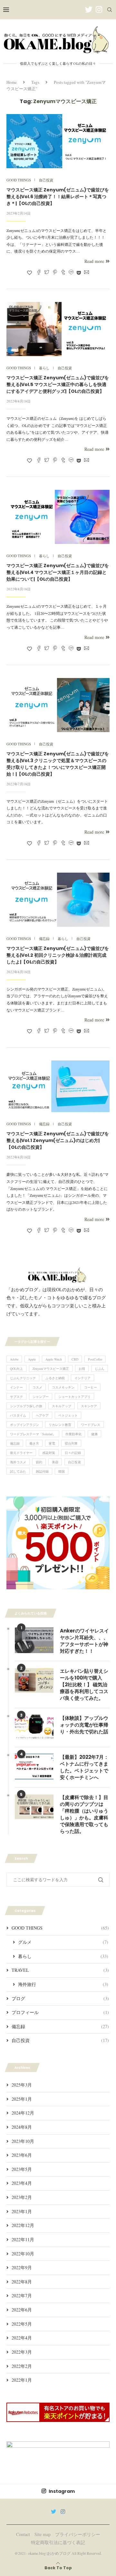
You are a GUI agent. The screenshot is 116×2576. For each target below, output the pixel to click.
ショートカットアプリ (74, 1397)
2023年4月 (22, 2183)
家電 (52, 1443)
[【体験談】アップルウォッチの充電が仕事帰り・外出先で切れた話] (34, 1728)
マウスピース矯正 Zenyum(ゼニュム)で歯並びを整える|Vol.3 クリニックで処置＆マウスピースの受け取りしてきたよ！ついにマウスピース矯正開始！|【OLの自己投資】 (58, 764)
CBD (75, 1359)
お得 (82, 1369)
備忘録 (15, 1443)
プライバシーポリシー (78, 2534)
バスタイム (18, 1415)
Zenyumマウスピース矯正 (51, 1369)
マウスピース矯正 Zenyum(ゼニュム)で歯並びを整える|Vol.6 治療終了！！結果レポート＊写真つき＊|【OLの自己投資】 (58, 197)
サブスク (16, 1397)
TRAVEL (60, 1970)
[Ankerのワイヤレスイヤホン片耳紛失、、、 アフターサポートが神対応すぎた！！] (34, 1640)
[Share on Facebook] (39, 273)
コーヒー (91, 1387)
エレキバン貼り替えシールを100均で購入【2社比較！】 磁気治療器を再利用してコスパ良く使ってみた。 (84, 1685)
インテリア (82, 1378)
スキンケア (89, 1406)
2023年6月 (22, 2155)
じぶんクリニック (23, 1378)
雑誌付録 (42, 1471)
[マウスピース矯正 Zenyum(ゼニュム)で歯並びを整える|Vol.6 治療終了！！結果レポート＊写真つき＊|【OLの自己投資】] (58, 141)
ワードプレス (91, 1425)
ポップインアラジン (24, 1425)
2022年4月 (22, 2338)
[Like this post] (29, 273)
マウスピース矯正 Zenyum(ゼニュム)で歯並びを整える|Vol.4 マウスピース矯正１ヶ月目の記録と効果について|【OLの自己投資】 (58, 572)
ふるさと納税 (55, 1378)
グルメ (63, 1942)
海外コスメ (18, 1462)
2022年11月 (23, 2239)
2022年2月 (22, 2366)
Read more (94, 261)
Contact (23, 2534)
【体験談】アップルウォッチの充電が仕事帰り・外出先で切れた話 (84, 1725)
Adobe (14, 1359)
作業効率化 (73, 1434)
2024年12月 (23, 2113)
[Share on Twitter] (47, 273)
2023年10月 (23, 2141)
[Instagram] (99, 10)
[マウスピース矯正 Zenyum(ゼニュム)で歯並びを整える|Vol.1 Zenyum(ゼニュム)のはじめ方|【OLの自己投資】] (58, 1086)
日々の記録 (73, 1453)
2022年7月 (22, 2295)
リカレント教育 (60, 1425)
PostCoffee (95, 1359)
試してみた (18, 1471)
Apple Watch (54, 1359)
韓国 (62, 1471)
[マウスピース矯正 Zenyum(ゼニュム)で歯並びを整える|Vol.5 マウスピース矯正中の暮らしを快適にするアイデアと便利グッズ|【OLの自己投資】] (58, 329)
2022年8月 (22, 2282)
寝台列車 (71, 1443)
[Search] (110, 10)
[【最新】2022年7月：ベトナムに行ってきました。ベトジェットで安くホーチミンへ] (34, 1767)
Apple (32, 1359)
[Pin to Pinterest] (55, 273)
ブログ (60, 1998)
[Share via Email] (87, 273)
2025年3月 (22, 2085)
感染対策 (49, 1453)
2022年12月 (23, 2225)
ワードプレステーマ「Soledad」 (33, 1434)
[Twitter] (89, 10)
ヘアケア (42, 1415)
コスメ (37, 1387)
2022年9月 (22, 2267)
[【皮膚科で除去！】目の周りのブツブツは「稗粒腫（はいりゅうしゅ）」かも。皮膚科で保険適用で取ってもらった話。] (34, 1807)
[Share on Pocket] (79, 273)
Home (12, 82)
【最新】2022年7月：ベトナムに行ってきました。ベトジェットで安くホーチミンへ (84, 1767)
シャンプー (41, 1397)
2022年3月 (22, 2352)
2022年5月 (22, 2324)
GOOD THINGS (60, 1928)
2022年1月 (22, 2380)
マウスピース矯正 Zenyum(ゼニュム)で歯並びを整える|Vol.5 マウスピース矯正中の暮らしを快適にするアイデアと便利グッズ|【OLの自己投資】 (58, 384)
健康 (94, 1434)
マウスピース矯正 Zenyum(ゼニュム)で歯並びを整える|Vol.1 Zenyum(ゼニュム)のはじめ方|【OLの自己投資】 (58, 1140)
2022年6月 (22, 2310)
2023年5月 (22, 2169)
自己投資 (74, 1462)
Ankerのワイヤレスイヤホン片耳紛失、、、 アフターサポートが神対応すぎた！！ (85, 1641)
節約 (39, 1462)
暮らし (63, 1956)
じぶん (100, 1369)
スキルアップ (62, 1406)
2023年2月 (22, 2197)
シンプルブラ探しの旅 (26, 1406)
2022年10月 (23, 2254)
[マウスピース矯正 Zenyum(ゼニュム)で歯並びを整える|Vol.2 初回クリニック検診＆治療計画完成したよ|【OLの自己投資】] (58, 900)
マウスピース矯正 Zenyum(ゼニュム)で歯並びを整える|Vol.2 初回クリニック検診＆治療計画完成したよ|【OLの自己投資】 (58, 955)
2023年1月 (22, 2211)
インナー (16, 1387)
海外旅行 (63, 1984)
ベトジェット (68, 1415)
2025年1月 (22, 2099)
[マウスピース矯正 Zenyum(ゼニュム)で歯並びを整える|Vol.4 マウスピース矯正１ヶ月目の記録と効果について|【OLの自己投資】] (58, 517)
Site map (43, 2534)
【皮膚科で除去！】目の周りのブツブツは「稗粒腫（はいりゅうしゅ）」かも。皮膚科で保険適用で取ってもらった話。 (84, 1814)
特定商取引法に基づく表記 (58, 2542)
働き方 (34, 1443)
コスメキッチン (63, 1387)
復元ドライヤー (21, 1453)
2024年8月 (22, 2127)
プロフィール (60, 2012)
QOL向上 (16, 1369)
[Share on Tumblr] (63, 273)
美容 (55, 1462)
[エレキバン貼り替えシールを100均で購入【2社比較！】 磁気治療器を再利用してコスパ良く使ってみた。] (34, 1680)
